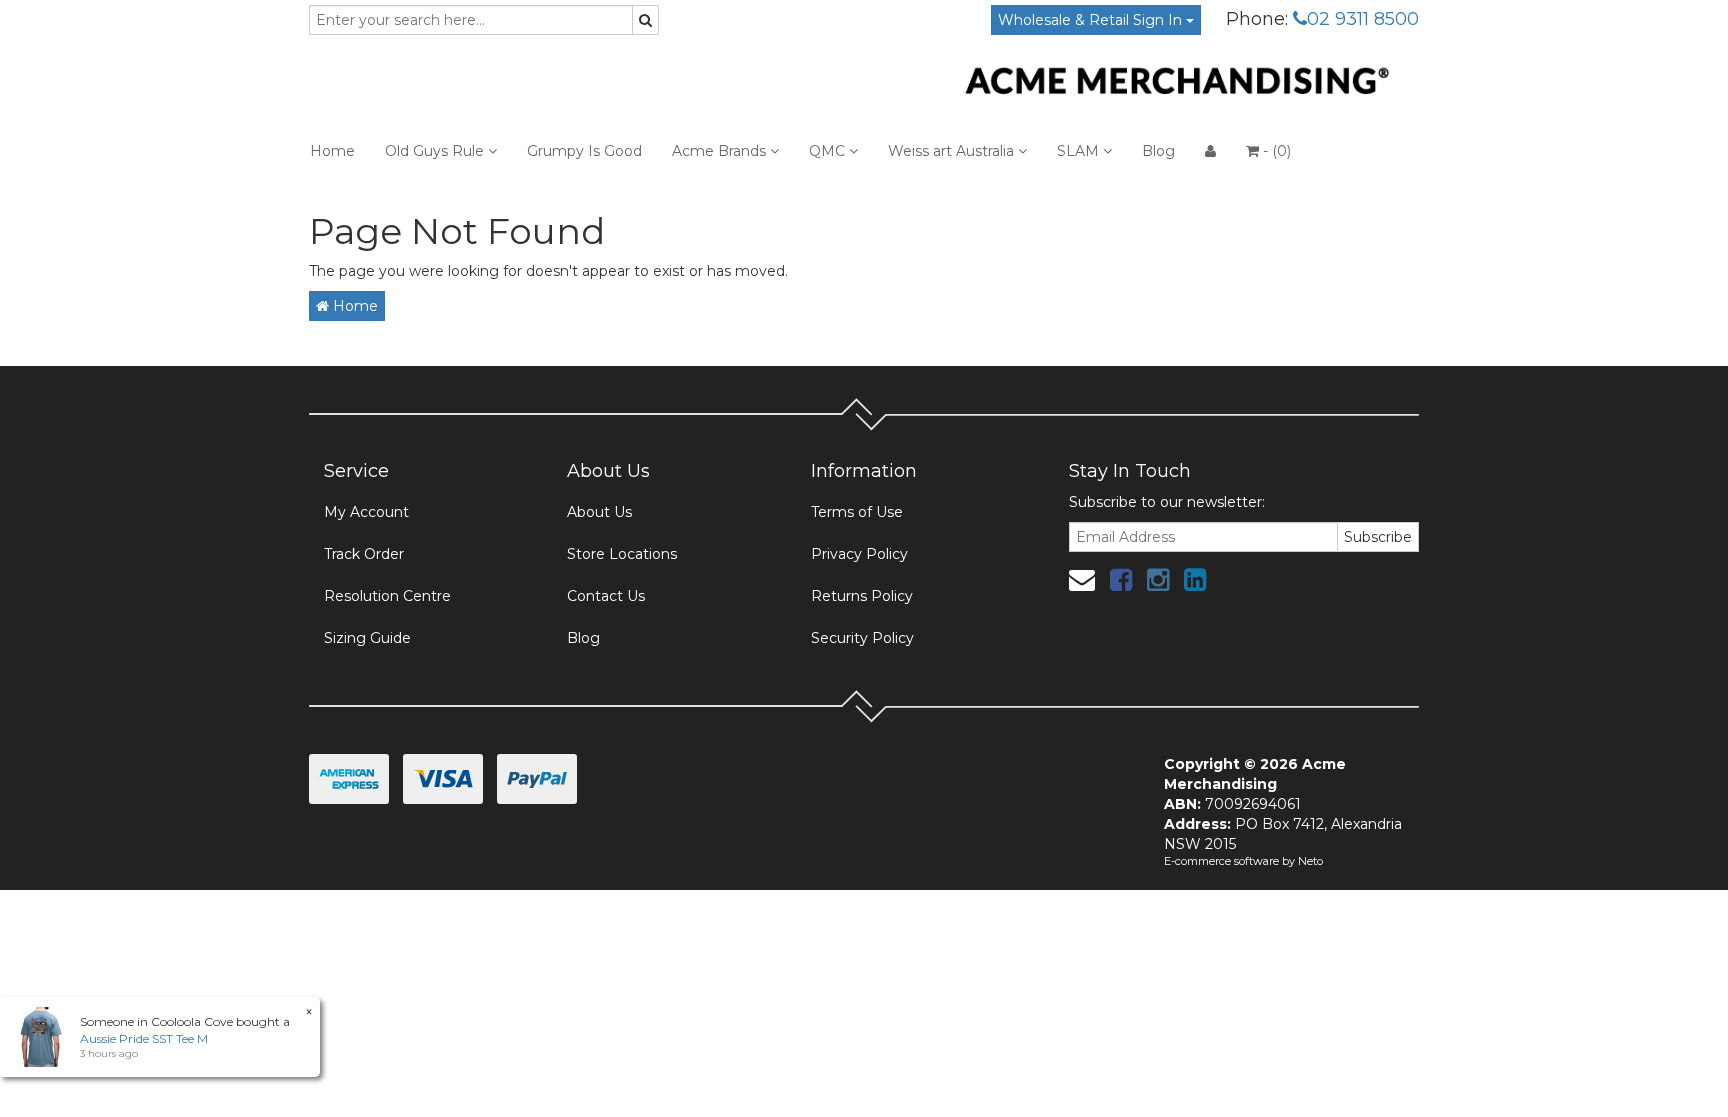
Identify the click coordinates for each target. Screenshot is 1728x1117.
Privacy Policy (859, 554)
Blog (1158, 151)
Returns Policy (862, 596)
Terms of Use (857, 512)
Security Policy (862, 638)
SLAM (1080, 151)
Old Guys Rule (436, 151)
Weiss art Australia (953, 151)
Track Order (364, 554)
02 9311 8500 (1363, 19)
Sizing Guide (367, 638)
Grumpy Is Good (584, 151)
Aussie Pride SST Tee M (144, 1038)
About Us (599, 512)
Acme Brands (721, 151)
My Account (366, 512)
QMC (829, 151)
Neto (1310, 861)
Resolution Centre (387, 596)
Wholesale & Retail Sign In (1092, 20)
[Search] (645, 20)
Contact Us (606, 596)
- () (1275, 151)
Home (332, 151)
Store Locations (622, 554)
